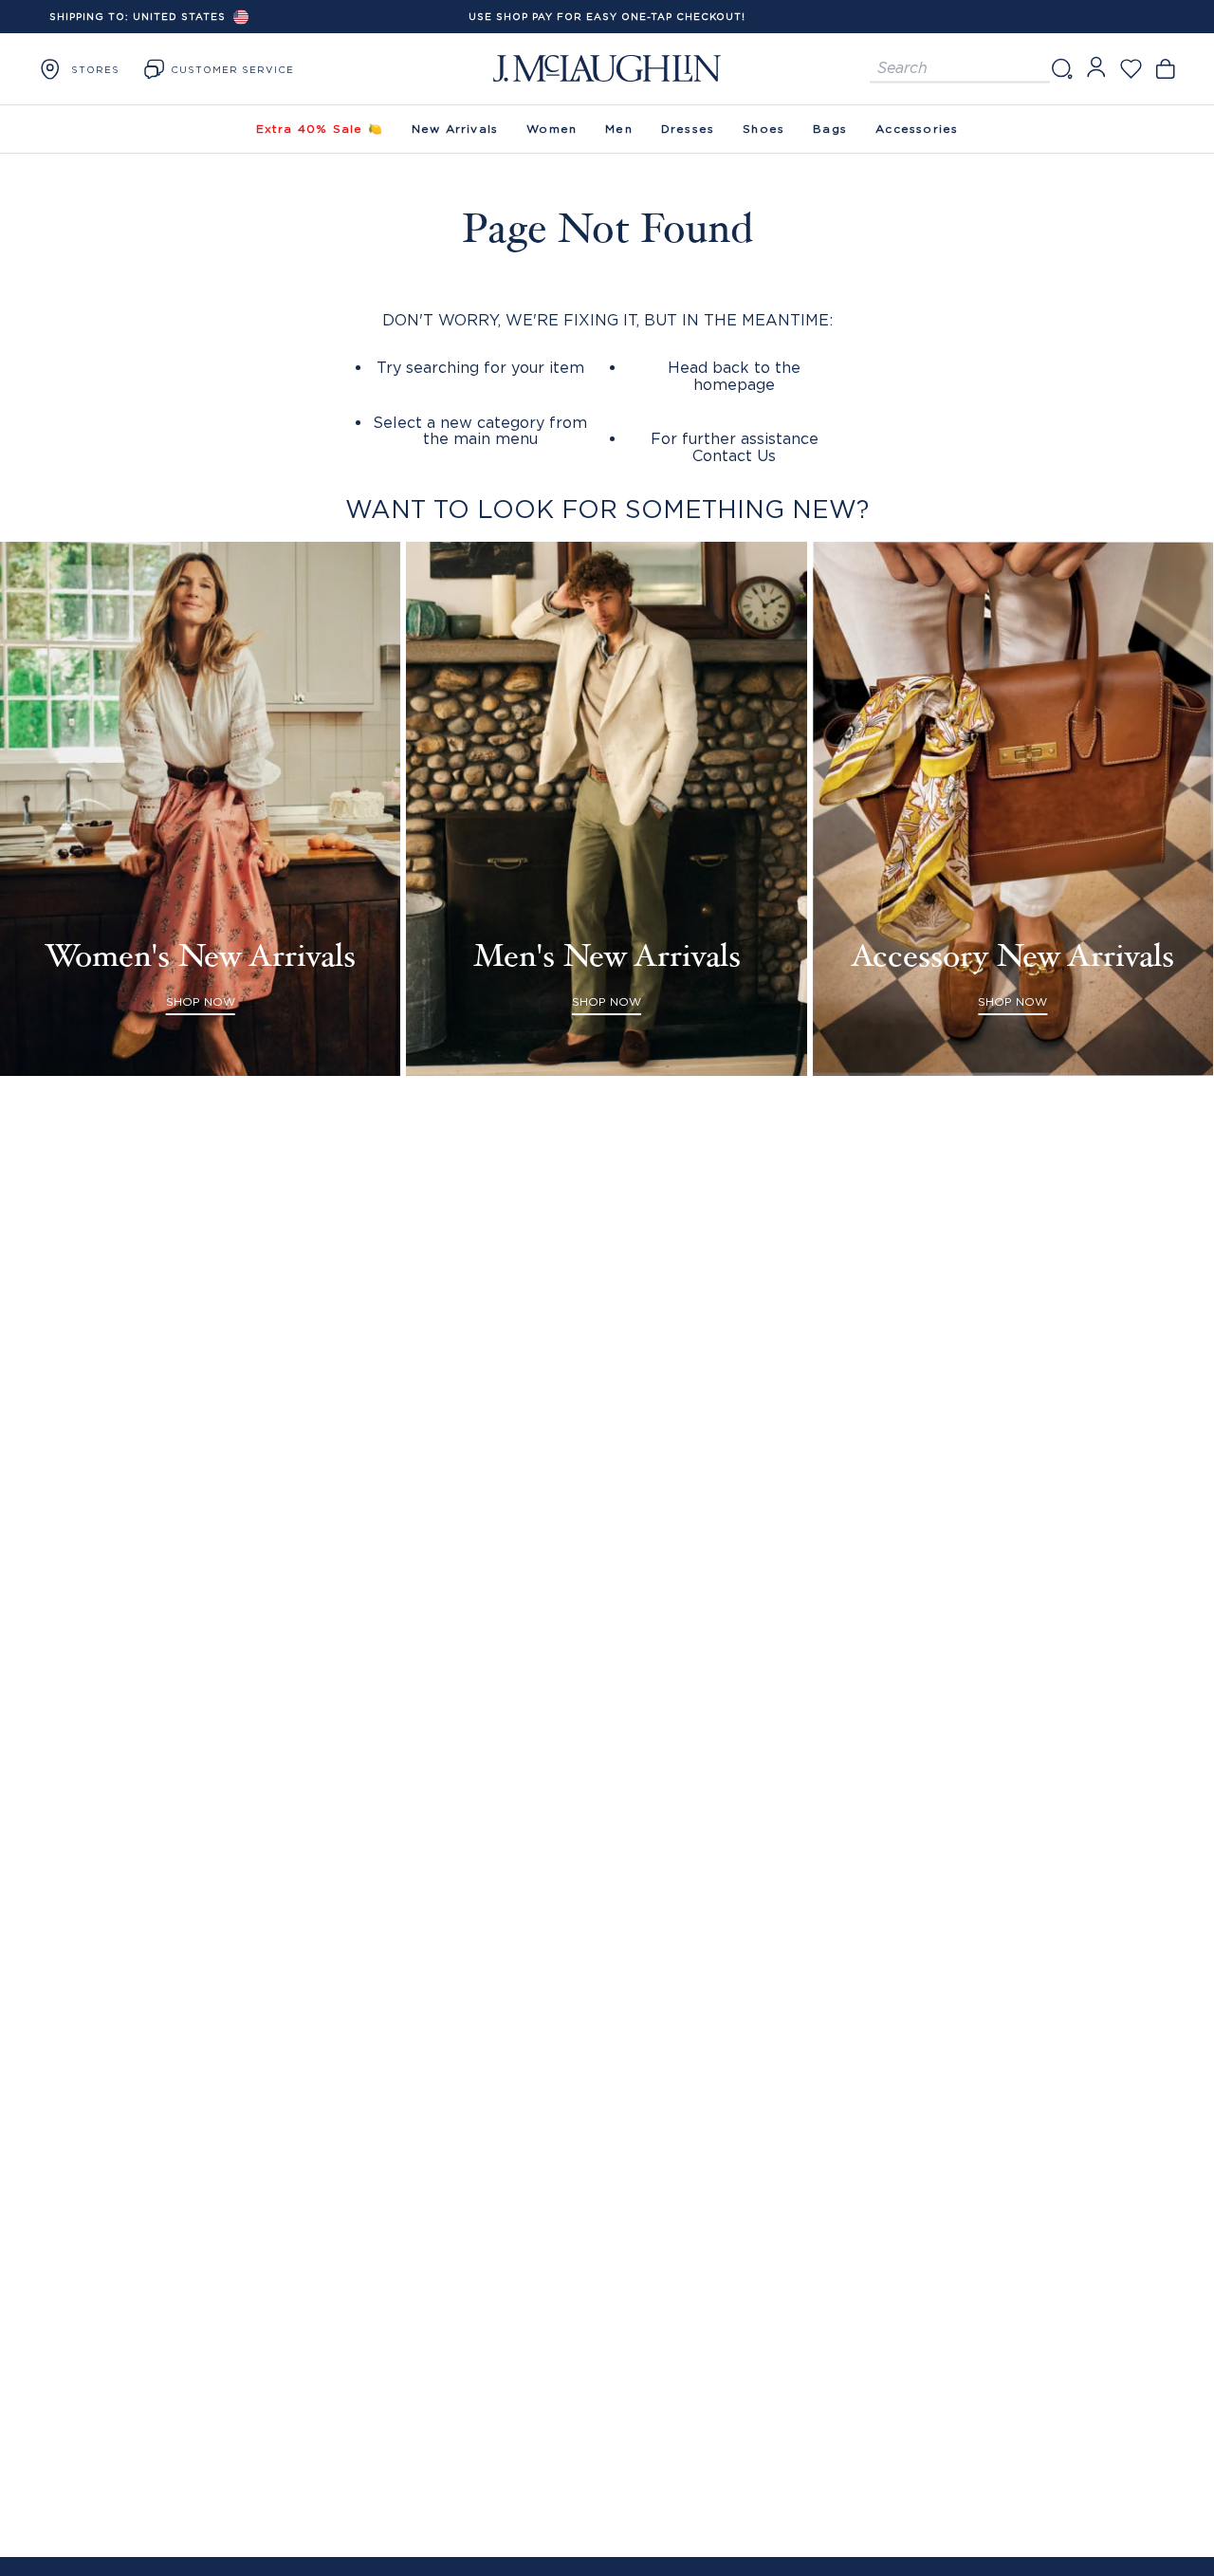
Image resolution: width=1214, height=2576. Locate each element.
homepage (734, 384)
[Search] (1061, 69)
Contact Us (734, 455)
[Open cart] (1165, 69)
